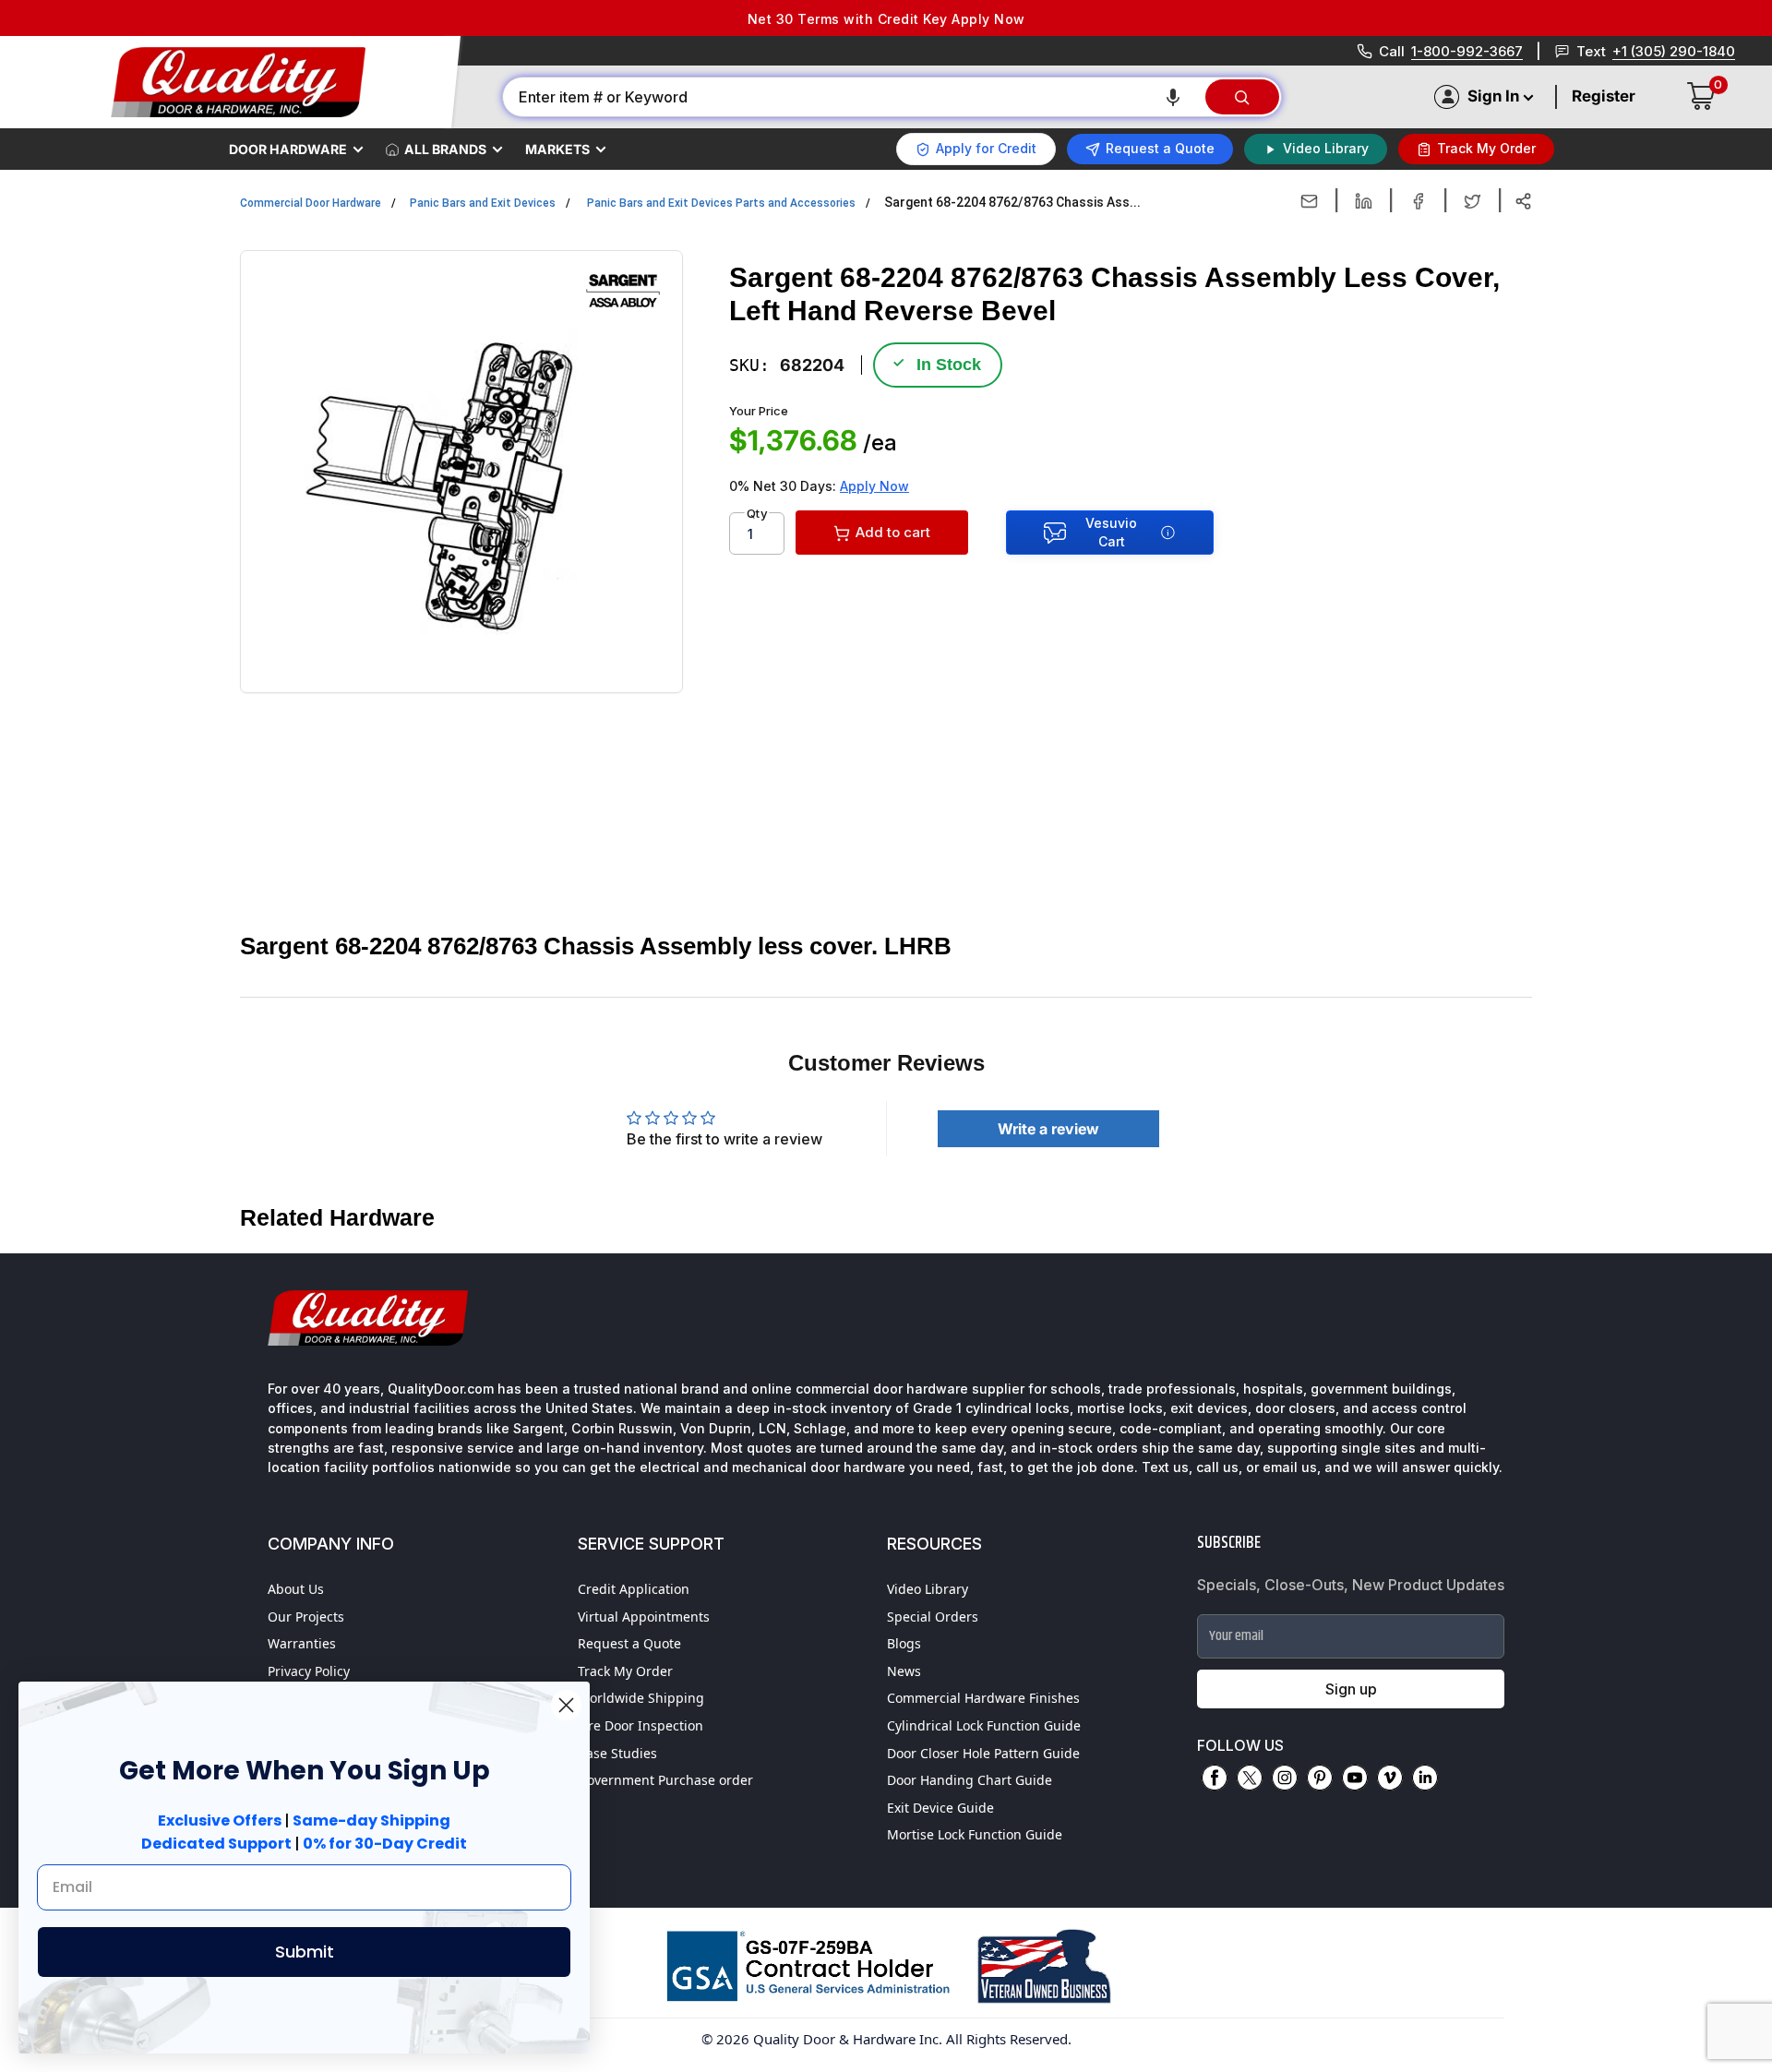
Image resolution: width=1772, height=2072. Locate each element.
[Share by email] (1309, 201)
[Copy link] (1523, 201)
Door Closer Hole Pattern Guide (983, 1753)
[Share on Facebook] (1418, 201)
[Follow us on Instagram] (1285, 1778)
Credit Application (634, 1589)
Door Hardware (288, 149)
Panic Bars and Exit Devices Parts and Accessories (721, 203)
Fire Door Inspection (641, 1725)
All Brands (445, 149)
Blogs (904, 1643)
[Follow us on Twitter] (1250, 1778)
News (904, 1671)
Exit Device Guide (940, 1808)
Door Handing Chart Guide (970, 1780)
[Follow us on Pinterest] (1320, 1778)
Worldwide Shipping (641, 1698)
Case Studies (617, 1753)
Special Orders (933, 1617)
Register (1604, 96)
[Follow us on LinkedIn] (1425, 1778)
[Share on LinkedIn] (1364, 201)
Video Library (928, 1589)
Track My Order (625, 1671)
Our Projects (306, 1617)
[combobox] (853, 97)
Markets (557, 149)
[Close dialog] (566, 1705)
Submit (305, 1952)
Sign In (1493, 96)
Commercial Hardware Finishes (983, 1698)
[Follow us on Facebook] (1215, 1778)
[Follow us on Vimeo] (1390, 1778)
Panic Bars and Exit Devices (483, 203)
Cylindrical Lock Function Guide (984, 1725)
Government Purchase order (665, 1780)
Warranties (302, 1643)
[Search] (1242, 97)
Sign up (1351, 1689)
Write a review (1048, 1129)
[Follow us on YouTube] (1355, 1778)
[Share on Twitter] (1473, 201)
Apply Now (874, 486)
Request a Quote (629, 1643)
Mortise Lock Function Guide (975, 1834)
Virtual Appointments (644, 1617)
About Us (296, 1589)
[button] (1173, 97)
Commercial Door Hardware (311, 203)
